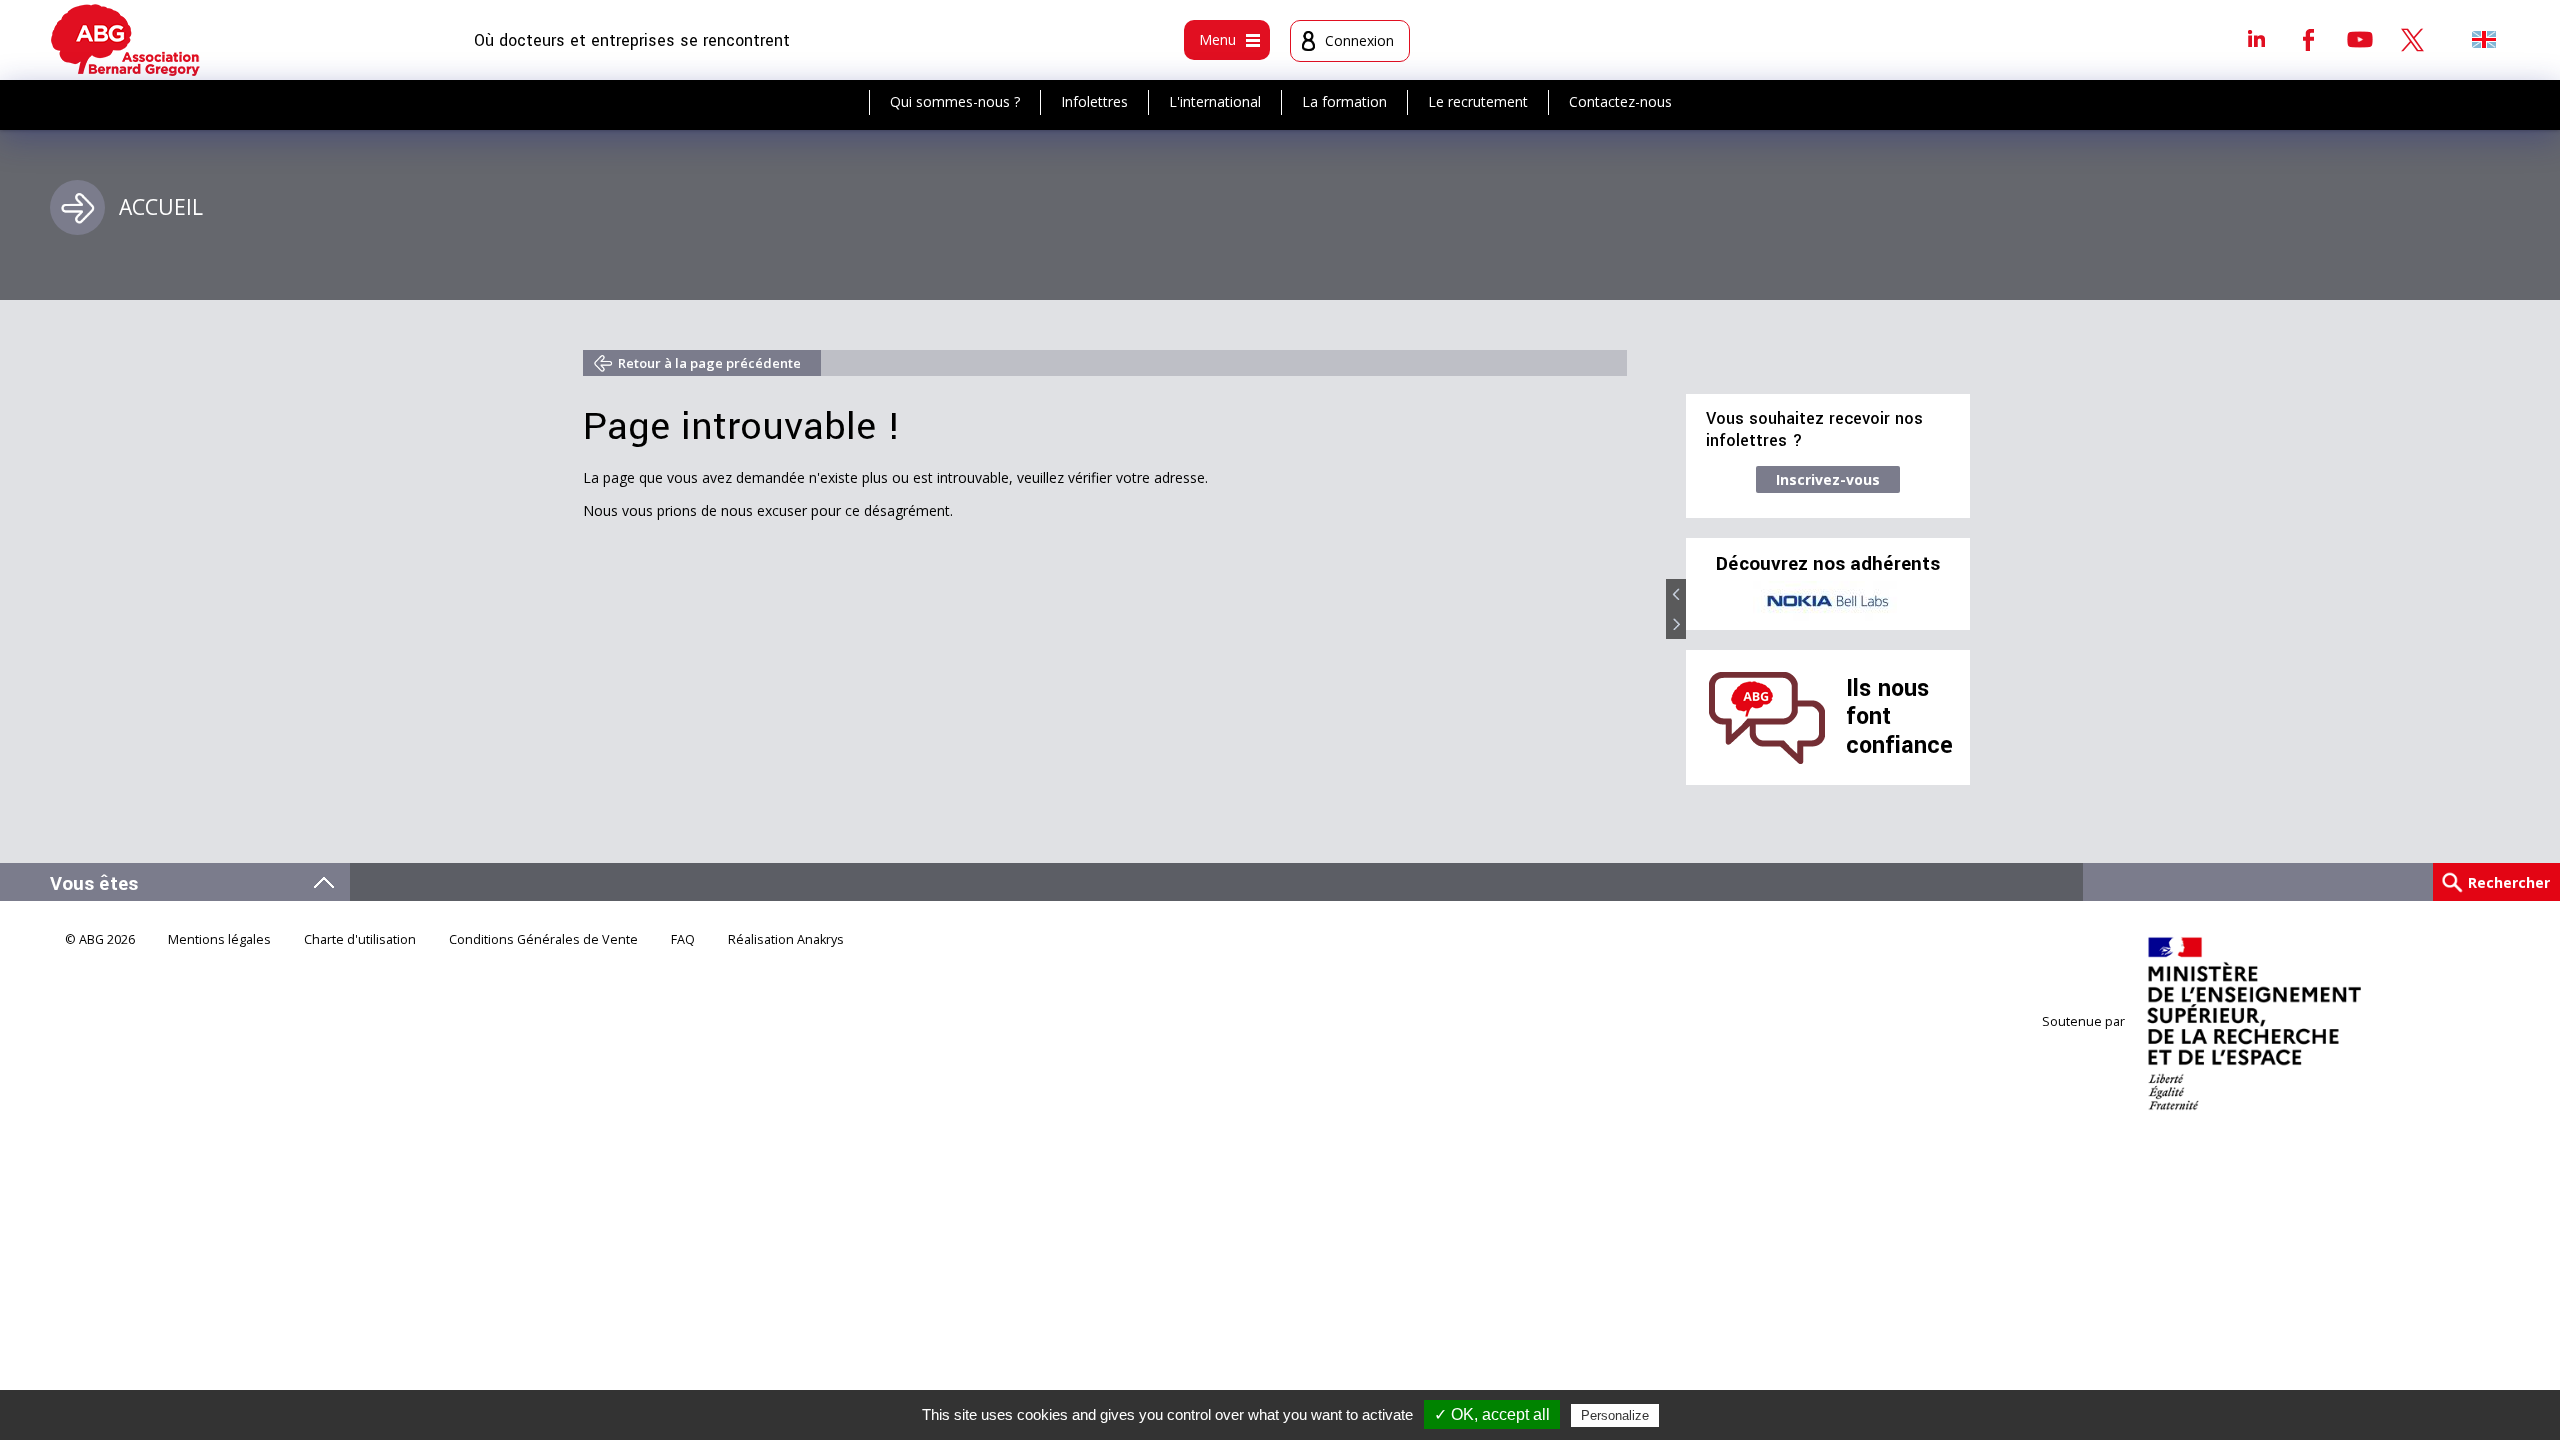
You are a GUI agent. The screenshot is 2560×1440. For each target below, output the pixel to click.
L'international (1215, 101)
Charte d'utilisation (360, 939)
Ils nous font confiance (1899, 717)
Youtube (2360, 39)
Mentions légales (219, 939)
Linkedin (2256, 39)
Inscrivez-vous (1828, 479)
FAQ (683, 939)
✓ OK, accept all (1492, 1414)
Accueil (161, 207)
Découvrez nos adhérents (1828, 564)
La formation (1344, 101)
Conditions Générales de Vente (543, 939)
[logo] (125, 40)
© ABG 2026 (100, 939)
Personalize (1615, 1415)
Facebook (2308, 39)
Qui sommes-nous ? (955, 101)
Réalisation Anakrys (786, 939)
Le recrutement (1478, 101)
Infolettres (1094, 101)
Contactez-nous (1620, 101)
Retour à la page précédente (709, 363)
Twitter (2412, 39)
